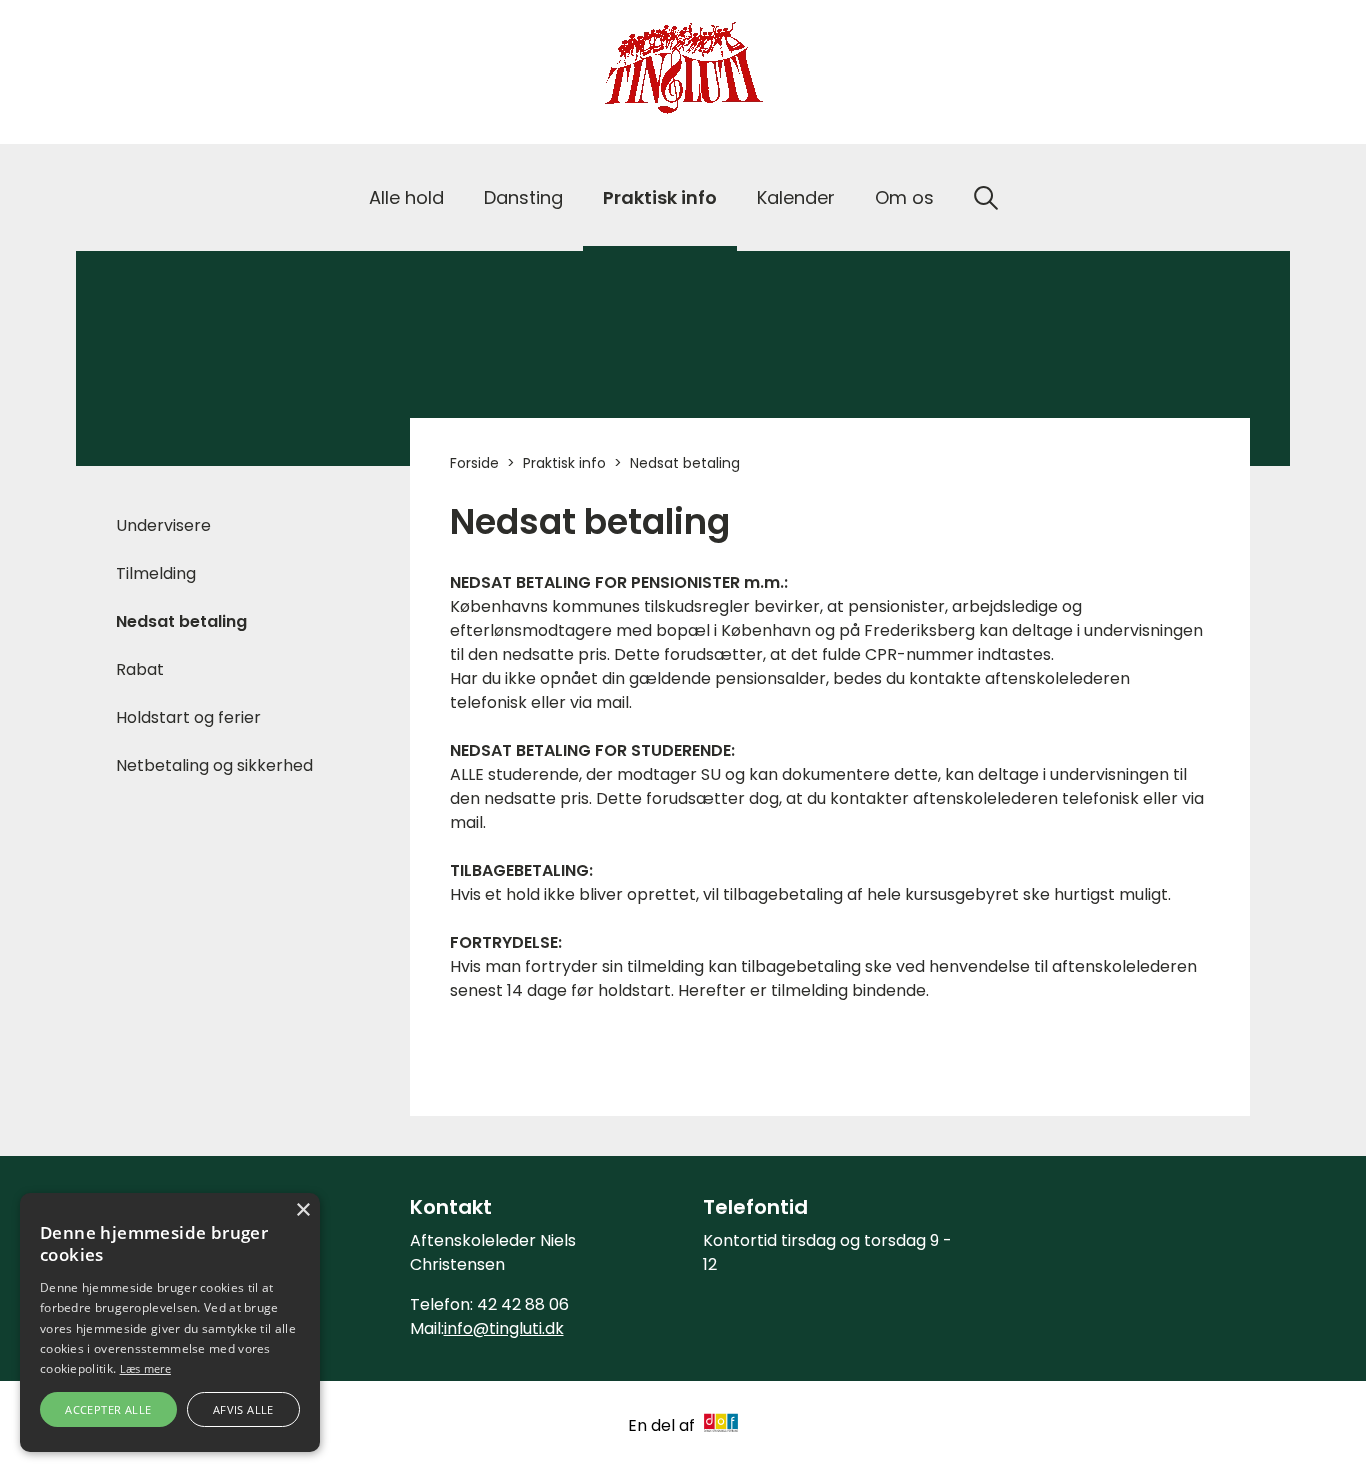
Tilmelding (156, 573)
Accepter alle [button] (108, 1409)
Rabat (140, 669)
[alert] (170, 1322)
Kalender (796, 197)
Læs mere (145, 1368)
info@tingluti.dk (504, 1328)
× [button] (302, 1210)
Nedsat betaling (181, 621)
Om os (904, 197)
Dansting (523, 197)
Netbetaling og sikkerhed (214, 765)
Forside (474, 463)
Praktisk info (660, 197)
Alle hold (406, 197)
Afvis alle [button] (243, 1409)
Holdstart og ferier (188, 717)
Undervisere (163, 525)
